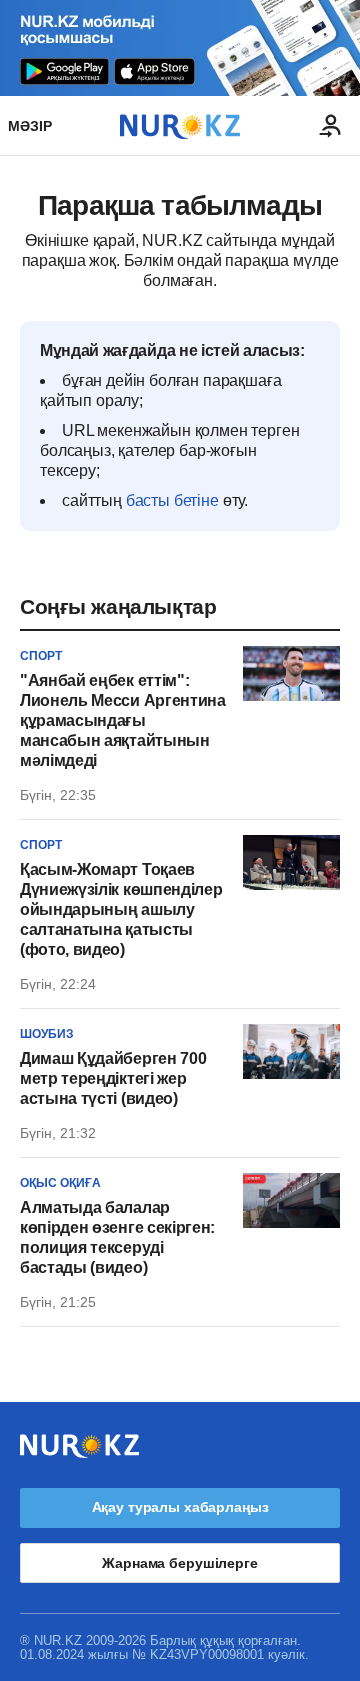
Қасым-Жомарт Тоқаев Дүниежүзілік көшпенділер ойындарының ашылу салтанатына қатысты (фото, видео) (121, 909)
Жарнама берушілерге (179, 1563)
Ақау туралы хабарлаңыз (180, 1507)
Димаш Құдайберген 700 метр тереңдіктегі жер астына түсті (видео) (113, 1078)
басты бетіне (172, 500)
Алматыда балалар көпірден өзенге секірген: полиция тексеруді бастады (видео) (117, 1237)
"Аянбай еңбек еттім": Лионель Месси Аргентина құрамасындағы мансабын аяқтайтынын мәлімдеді (123, 720)
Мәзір (30, 126)
